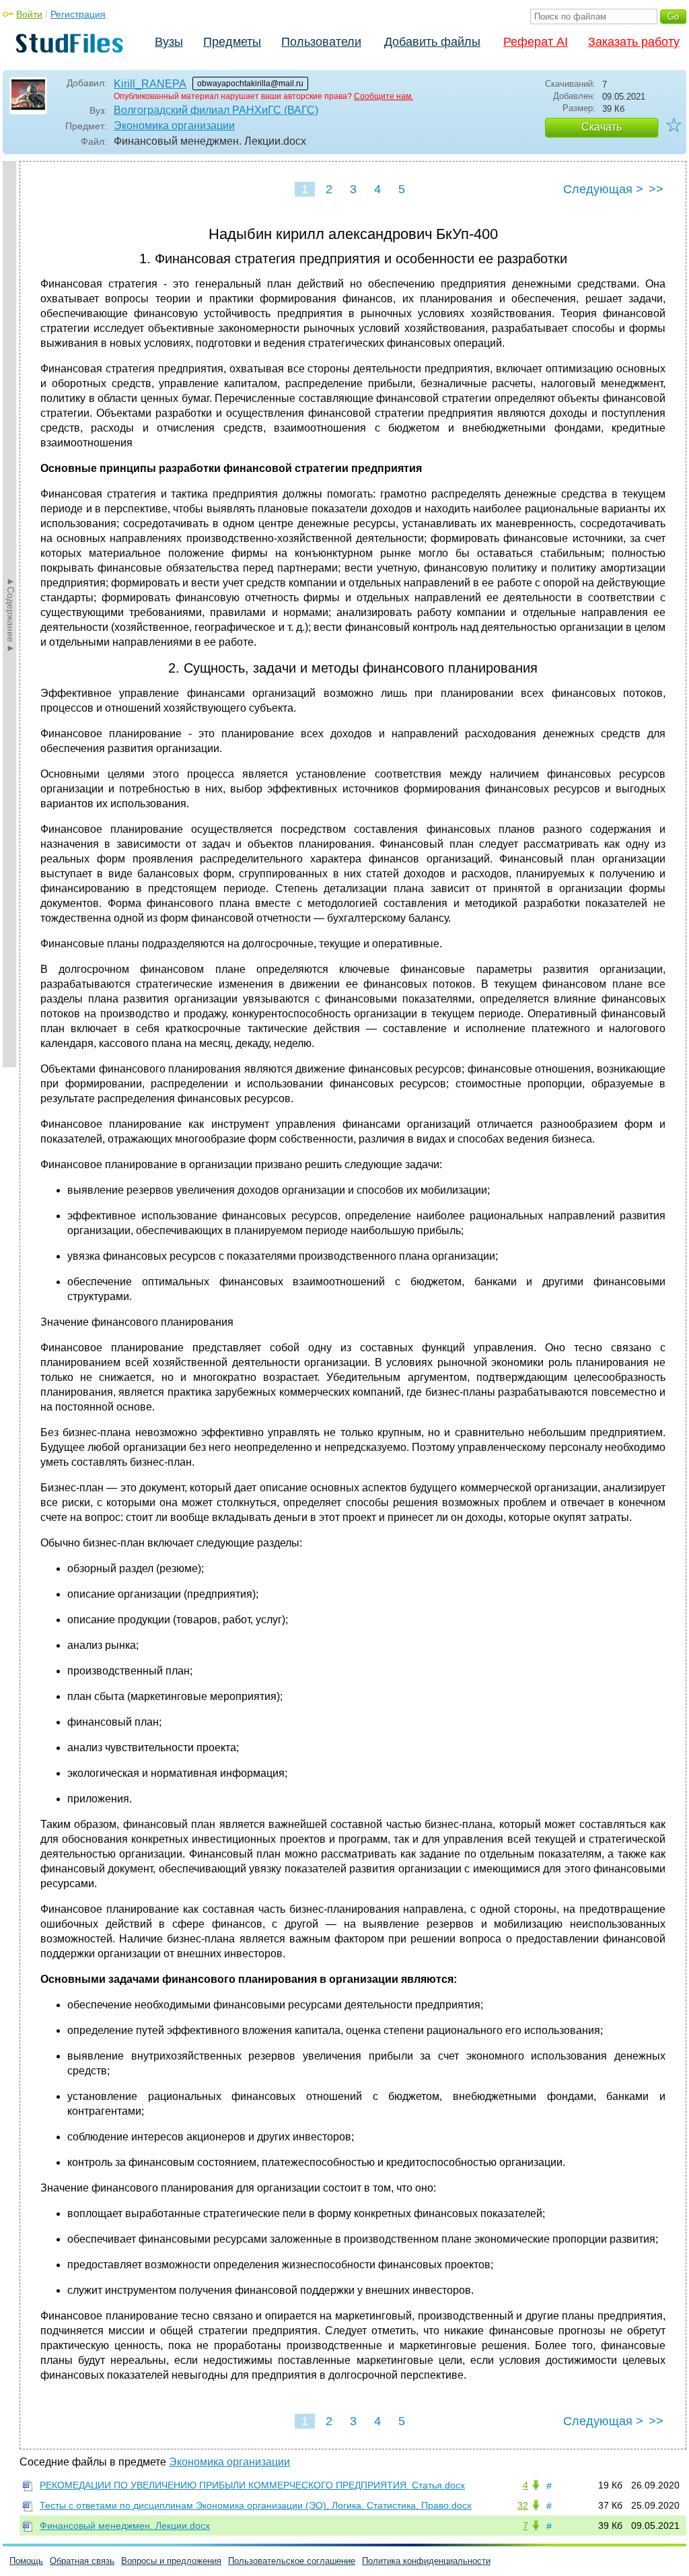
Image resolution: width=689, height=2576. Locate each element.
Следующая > (603, 189)
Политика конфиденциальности (426, 2561)
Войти (29, 14)
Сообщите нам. (384, 96)
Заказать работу (634, 42)
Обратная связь (82, 2561)
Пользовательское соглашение (292, 2561)
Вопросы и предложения (171, 2561)
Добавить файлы (432, 42)
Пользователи (321, 42)
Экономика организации (174, 126)
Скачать (602, 127)
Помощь (26, 2561)
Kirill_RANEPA (150, 84)
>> (656, 189)
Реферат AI (536, 42)
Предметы (232, 42)
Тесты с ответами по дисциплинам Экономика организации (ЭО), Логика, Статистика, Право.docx (256, 2505)
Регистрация (78, 14)
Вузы (169, 42)
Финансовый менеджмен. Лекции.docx (125, 2526)
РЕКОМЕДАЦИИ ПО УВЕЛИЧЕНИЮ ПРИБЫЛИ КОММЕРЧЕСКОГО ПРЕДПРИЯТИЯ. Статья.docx (252, 2485)
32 (523, 2505)
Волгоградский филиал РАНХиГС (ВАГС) (216, 110)
